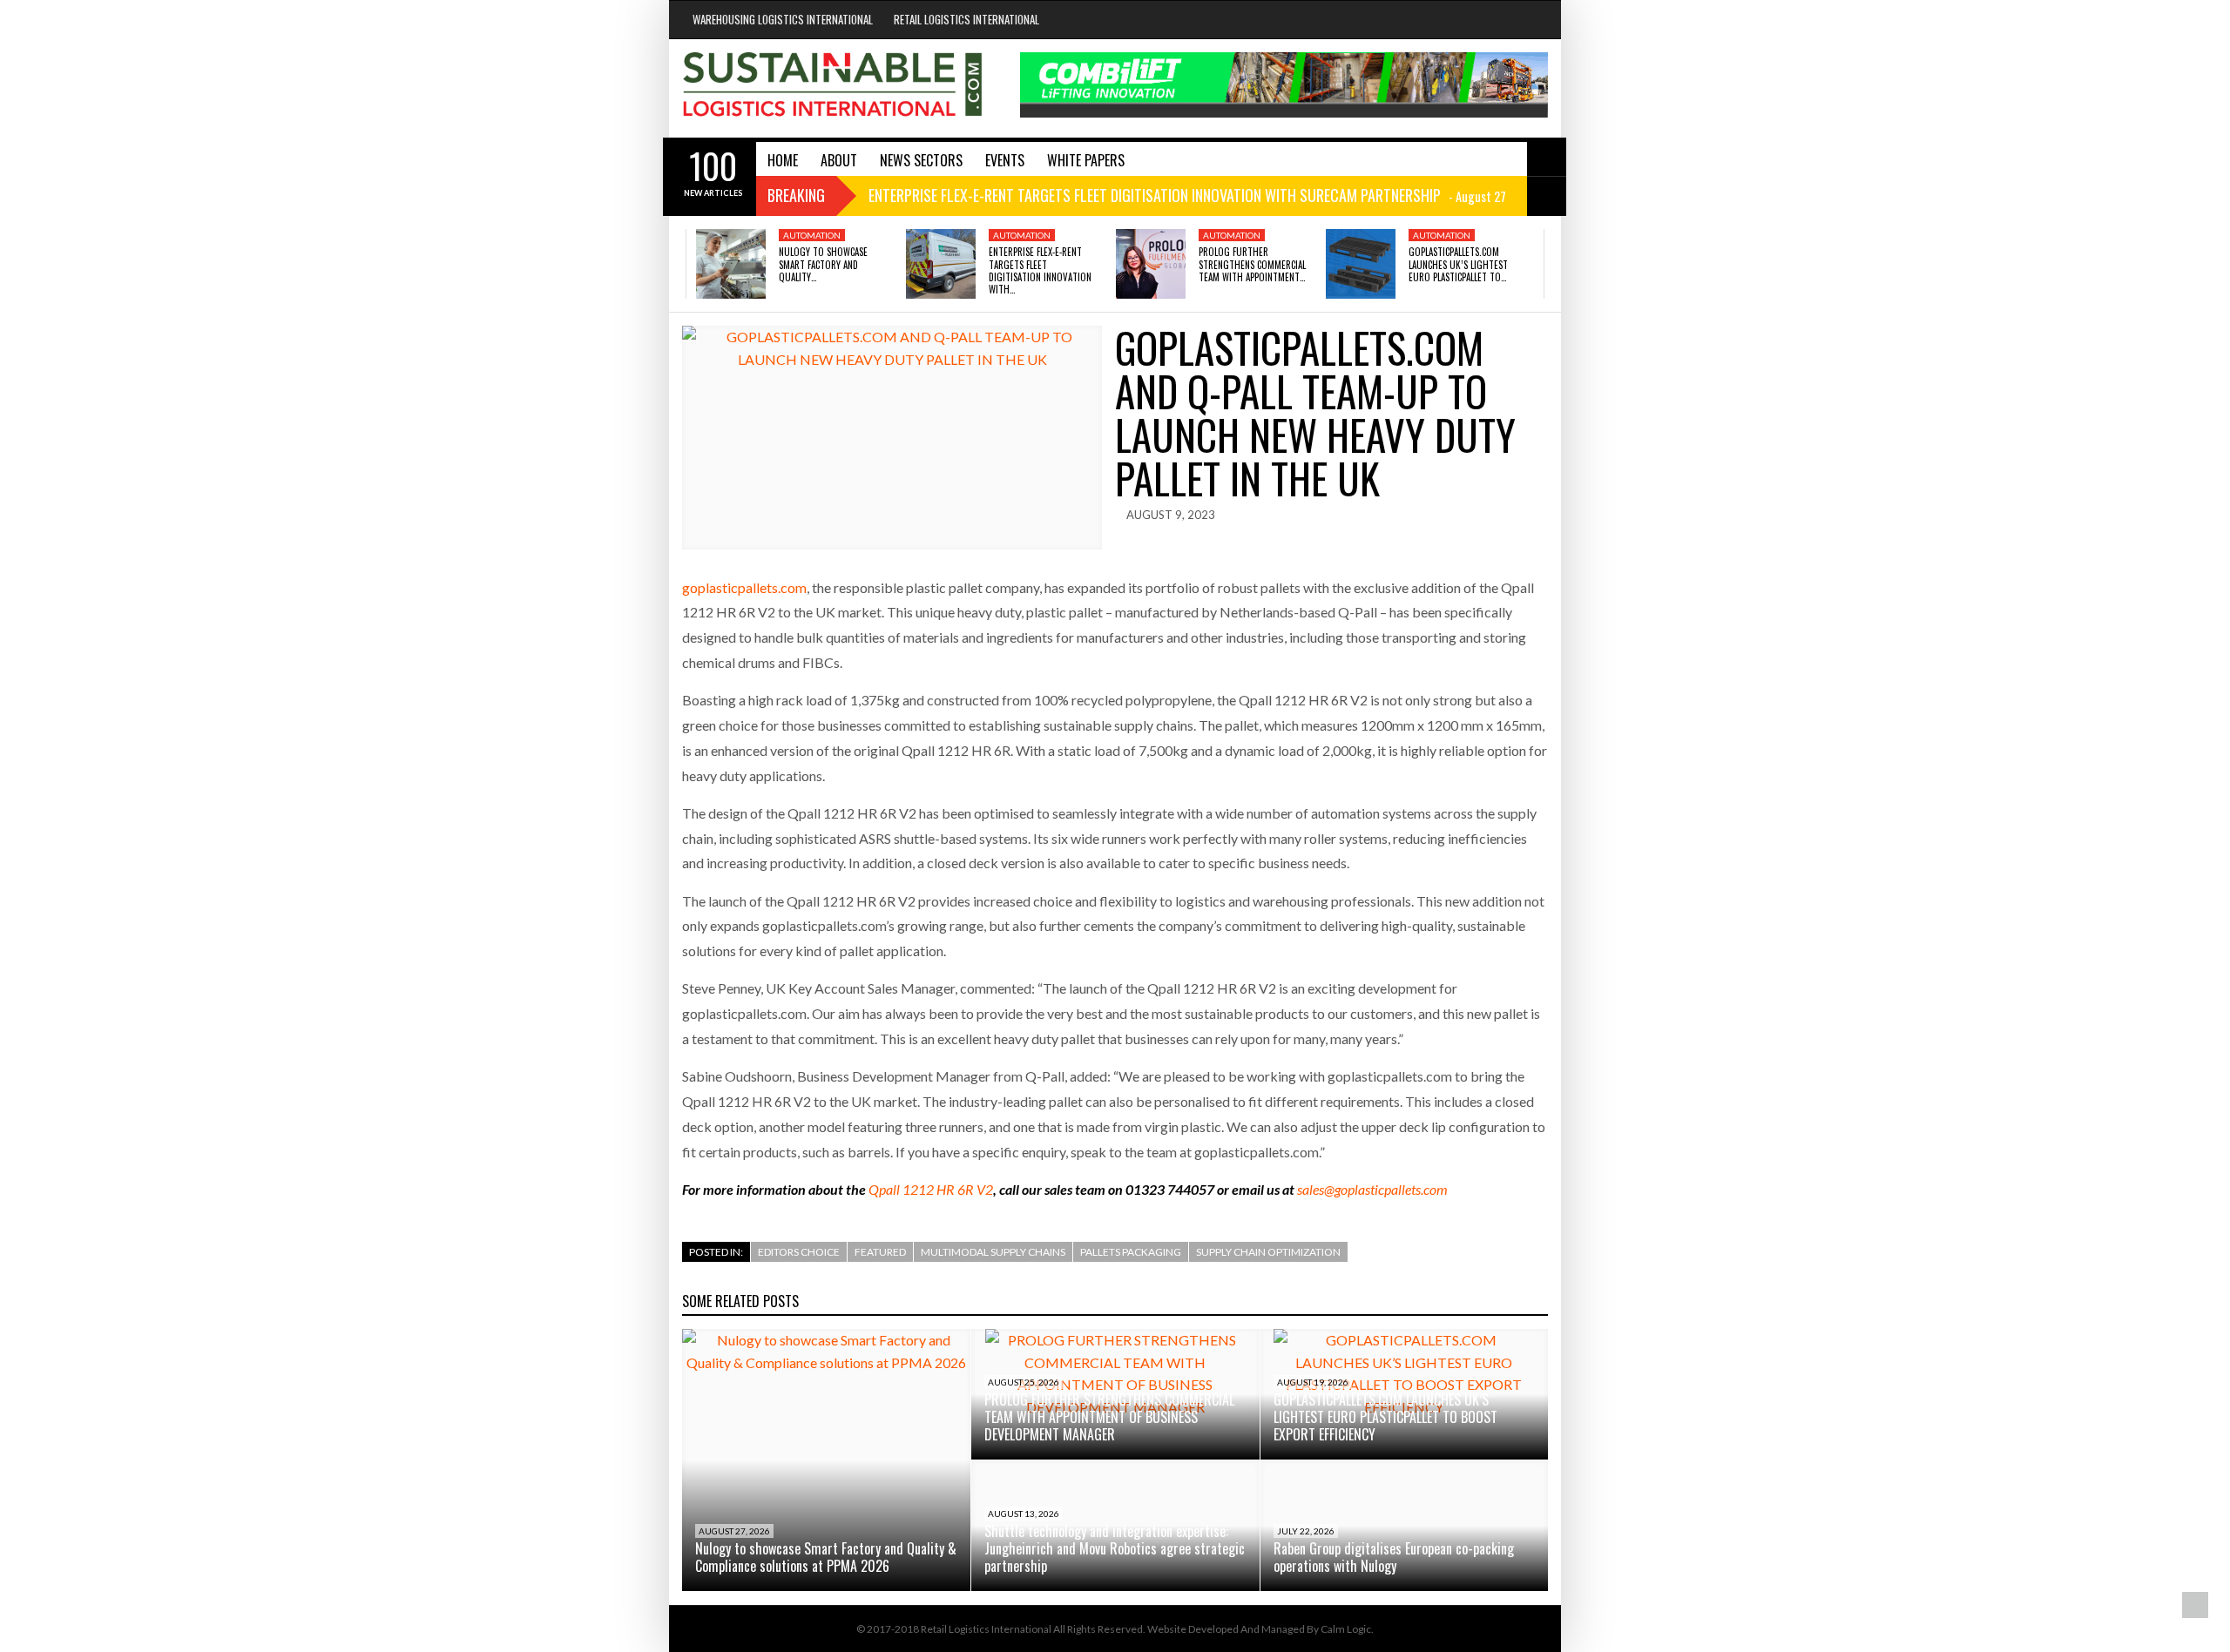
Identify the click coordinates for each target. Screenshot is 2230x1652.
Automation (812, 235)
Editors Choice (799, 1252)
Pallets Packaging (1131, 1252)
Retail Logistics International (966, 19)
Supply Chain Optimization (1268, 1252)
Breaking (796, 195)
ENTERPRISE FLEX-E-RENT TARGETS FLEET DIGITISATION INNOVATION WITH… (1040, 270)
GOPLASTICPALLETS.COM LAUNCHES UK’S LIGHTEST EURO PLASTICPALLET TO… (1458, 264)
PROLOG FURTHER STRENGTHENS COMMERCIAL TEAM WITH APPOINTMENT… (1252, 264)
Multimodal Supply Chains (993, 1252)
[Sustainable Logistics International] (834, 88)
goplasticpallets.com (744, 587)
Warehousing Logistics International (783, 19)
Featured (880, 1252)
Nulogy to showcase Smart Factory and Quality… (823, 264)
